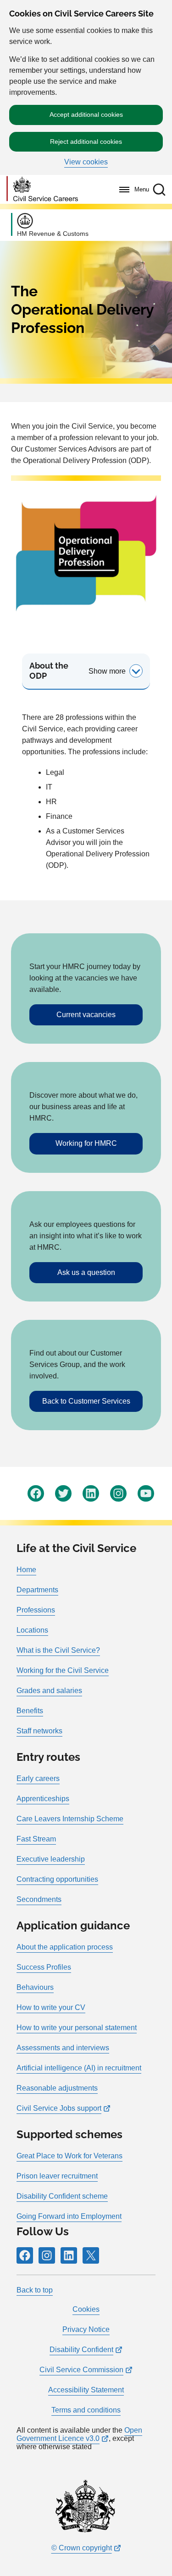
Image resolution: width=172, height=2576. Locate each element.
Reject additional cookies (86, 142)
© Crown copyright (82, 2548)
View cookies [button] (86, 162)
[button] (159, 190)
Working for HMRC (86, 1143)
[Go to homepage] (42, 189)
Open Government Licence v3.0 (79, 2434)
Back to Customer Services (86, 1401)
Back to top (35, 2290)
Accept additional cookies (86, 114)
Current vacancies (86, 1015)
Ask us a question (86, 1272)
